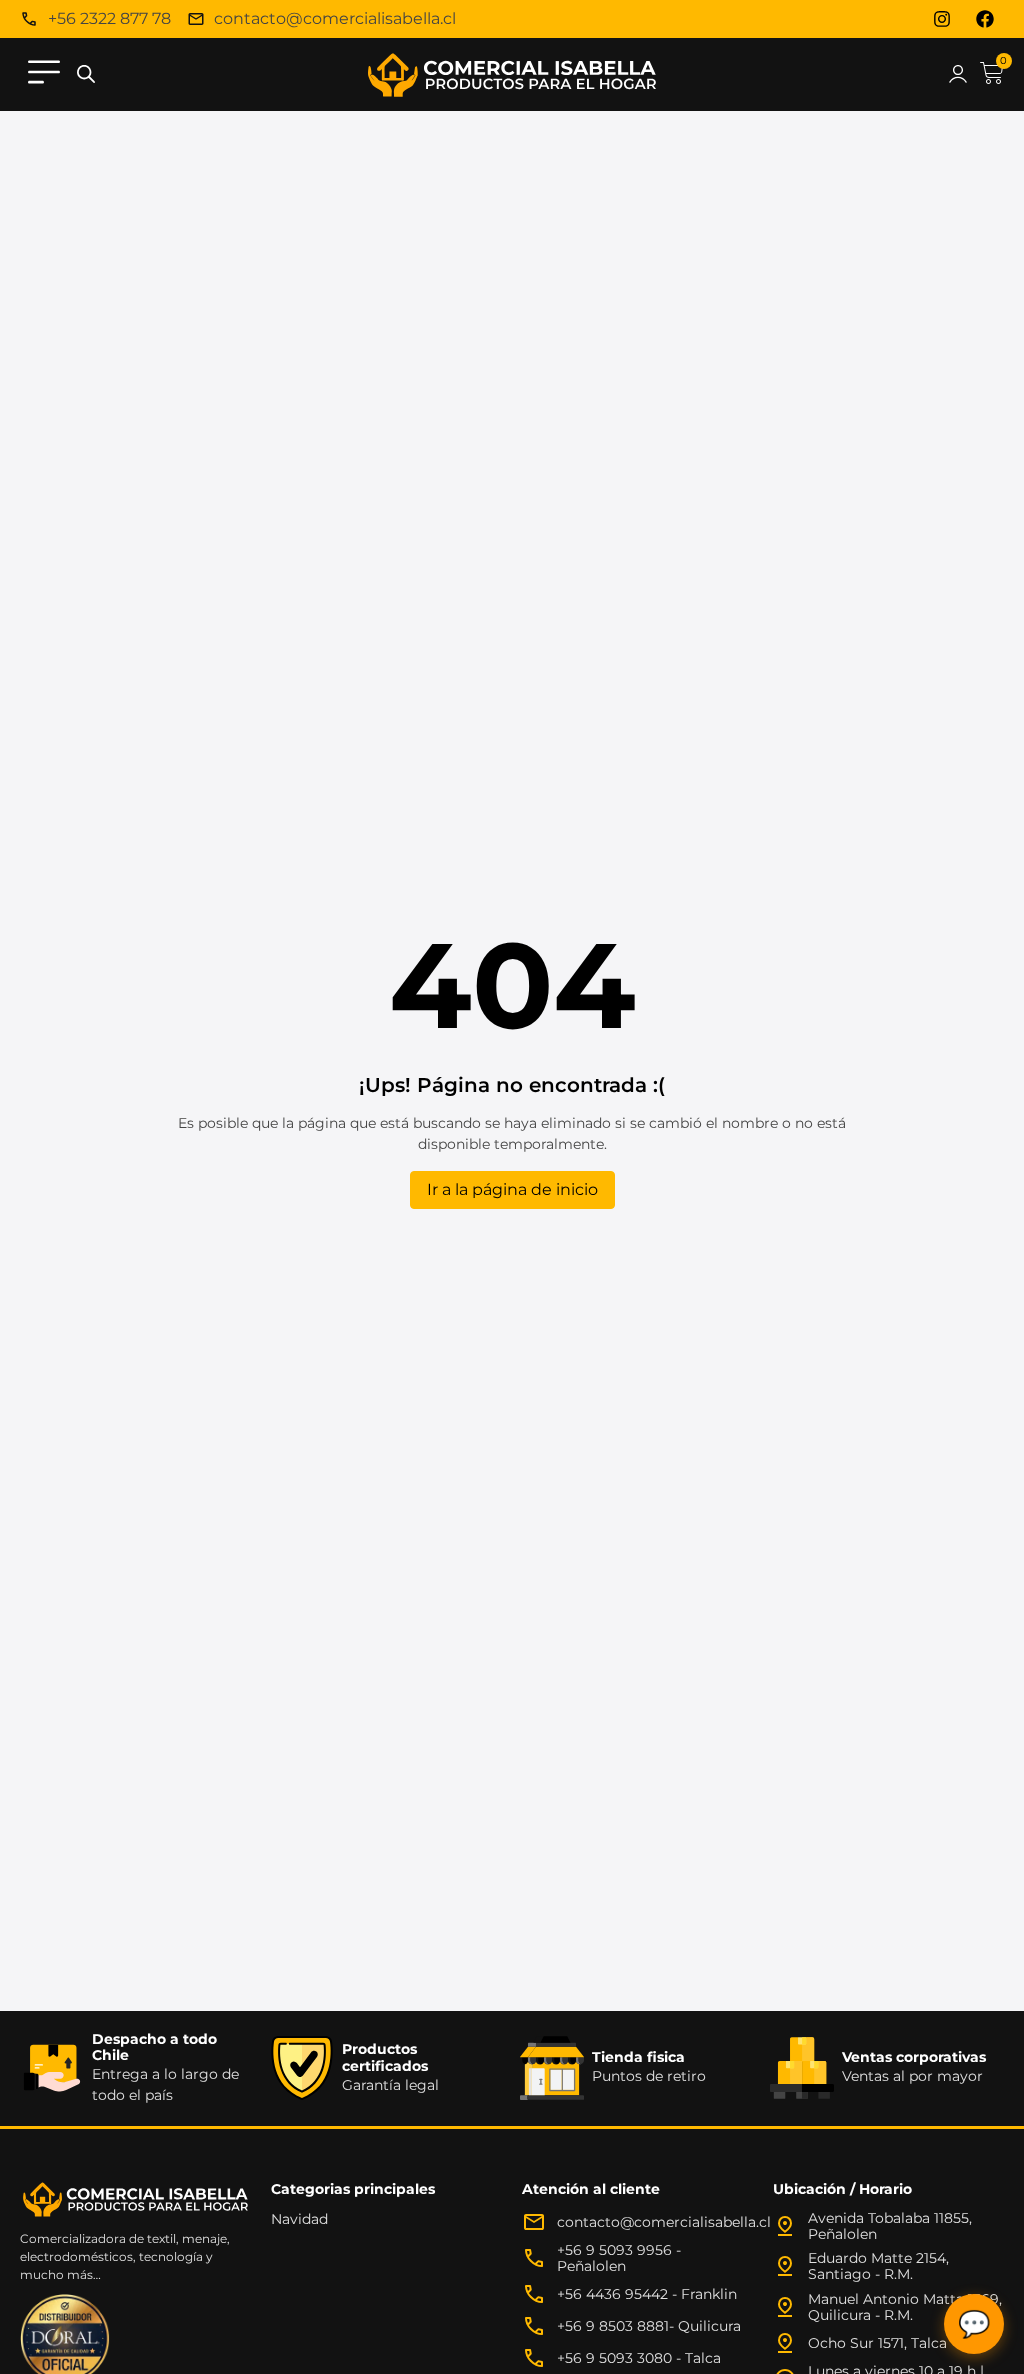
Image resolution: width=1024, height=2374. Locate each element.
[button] (44, 74)
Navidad (299, 2219)
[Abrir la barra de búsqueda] (86, 74)
